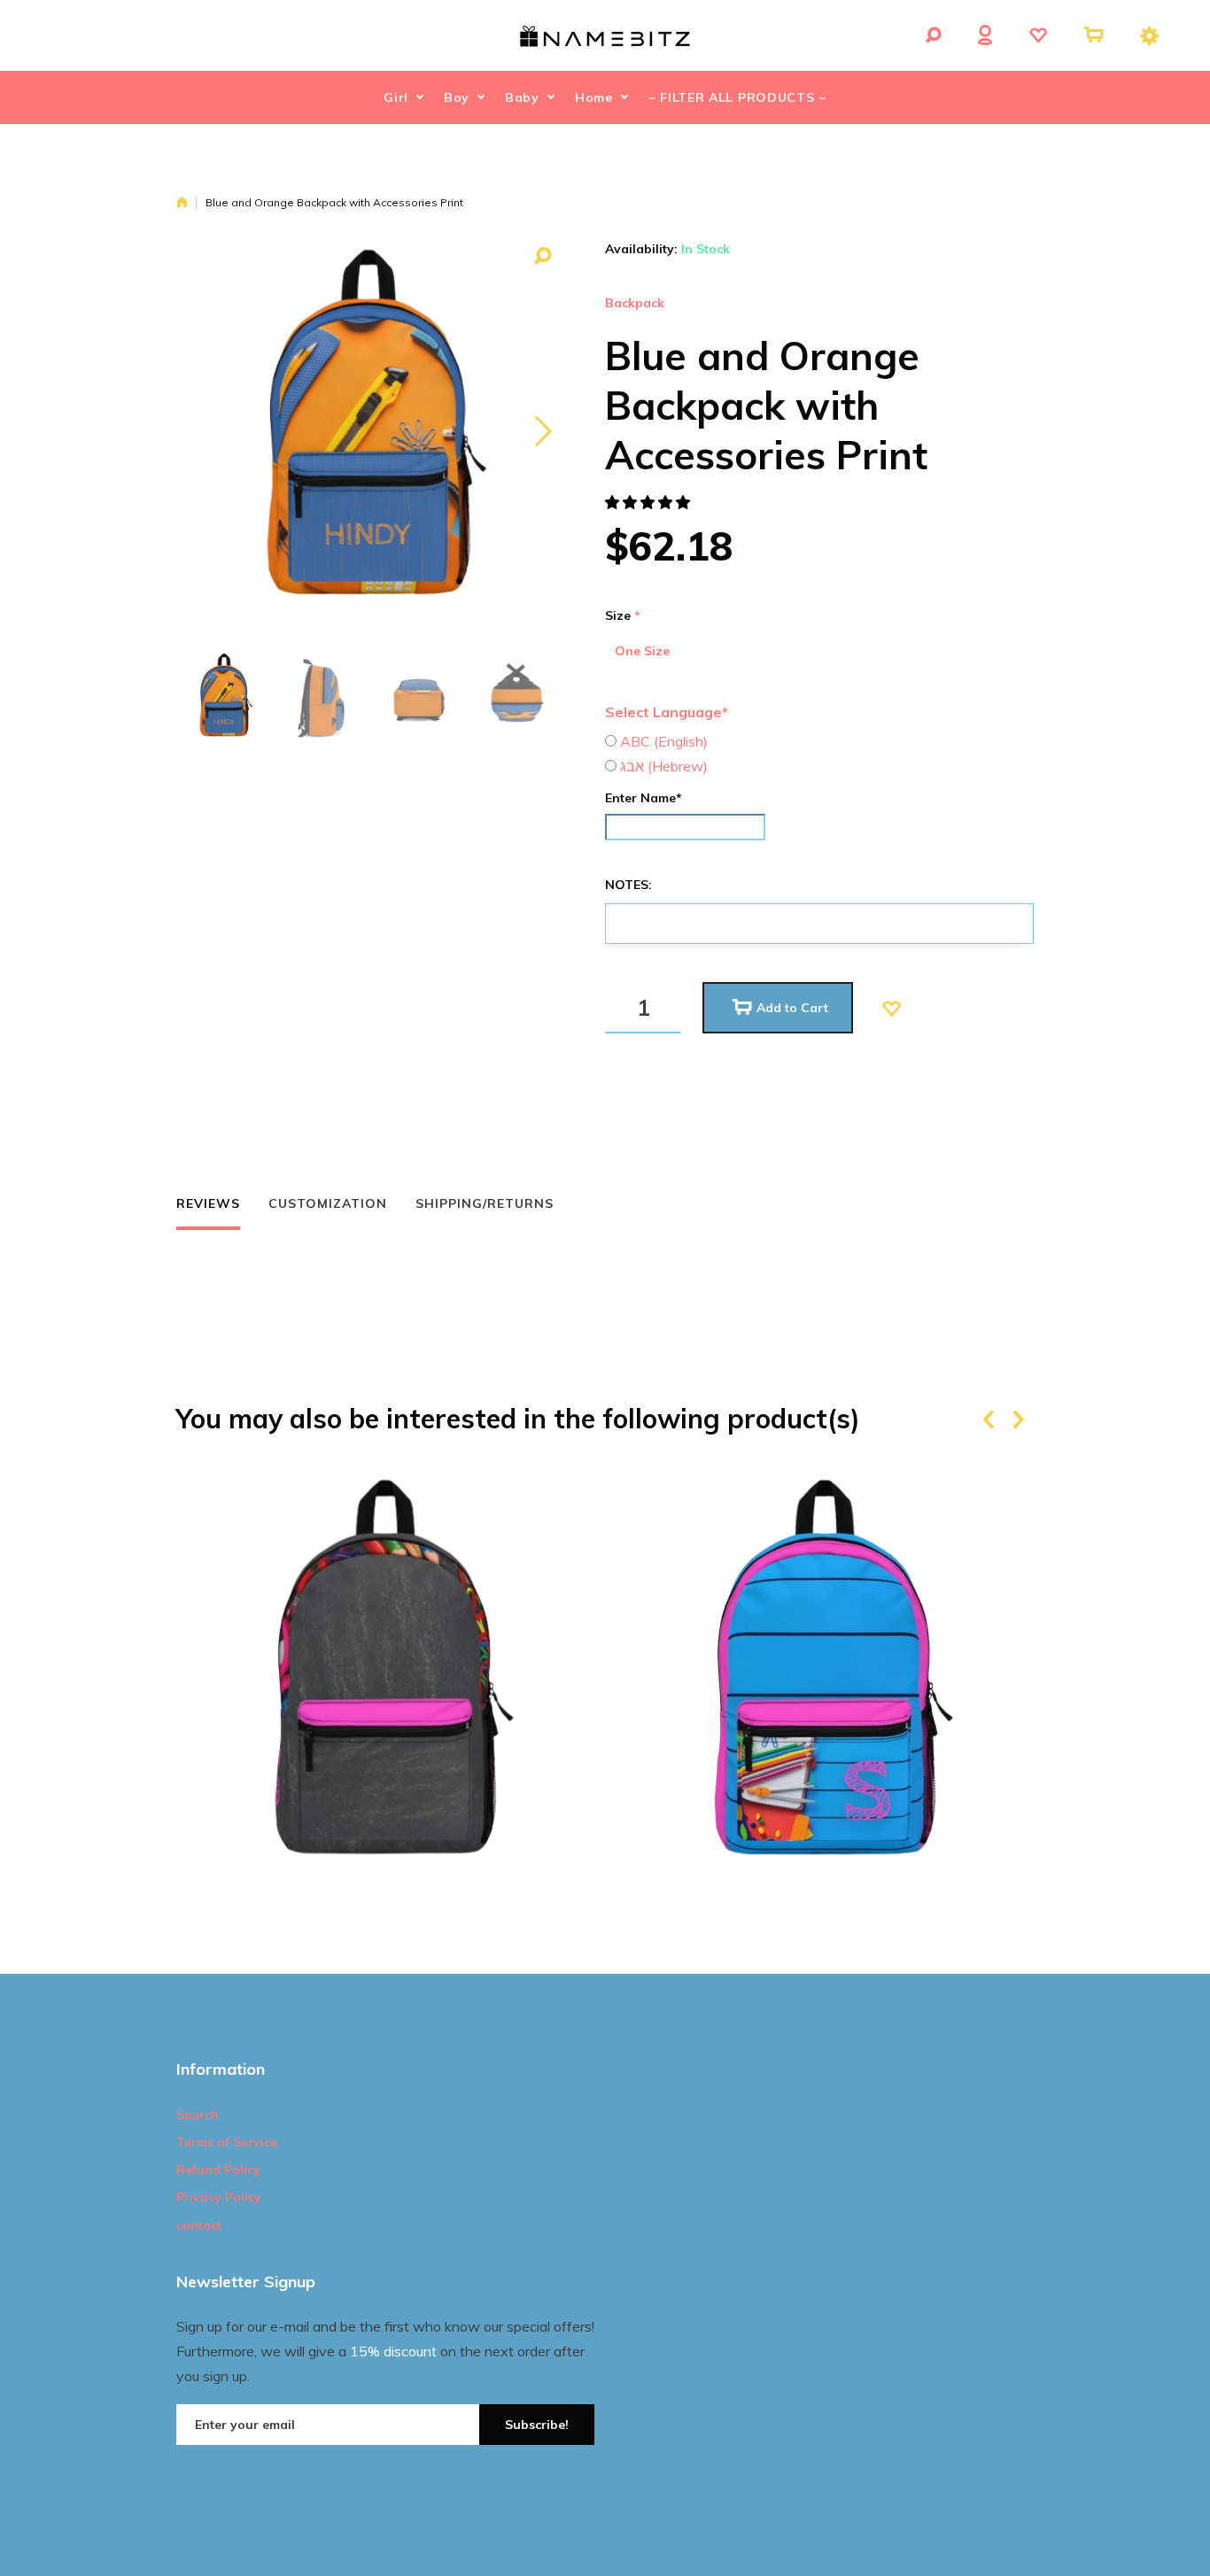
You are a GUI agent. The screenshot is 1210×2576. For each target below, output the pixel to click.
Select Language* (667, 712)
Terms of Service (227, 2142)
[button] (649, 502)
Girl (396, 97)
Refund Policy (218, 2170)
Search (198, 2115)
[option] (224, 697)
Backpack (635, 303)
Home (594, 97)
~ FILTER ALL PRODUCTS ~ (737, 97)
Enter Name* (644, 798)
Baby (522, 97)
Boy (457, 97)
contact (199, 2225)
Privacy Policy (219, 2197)
